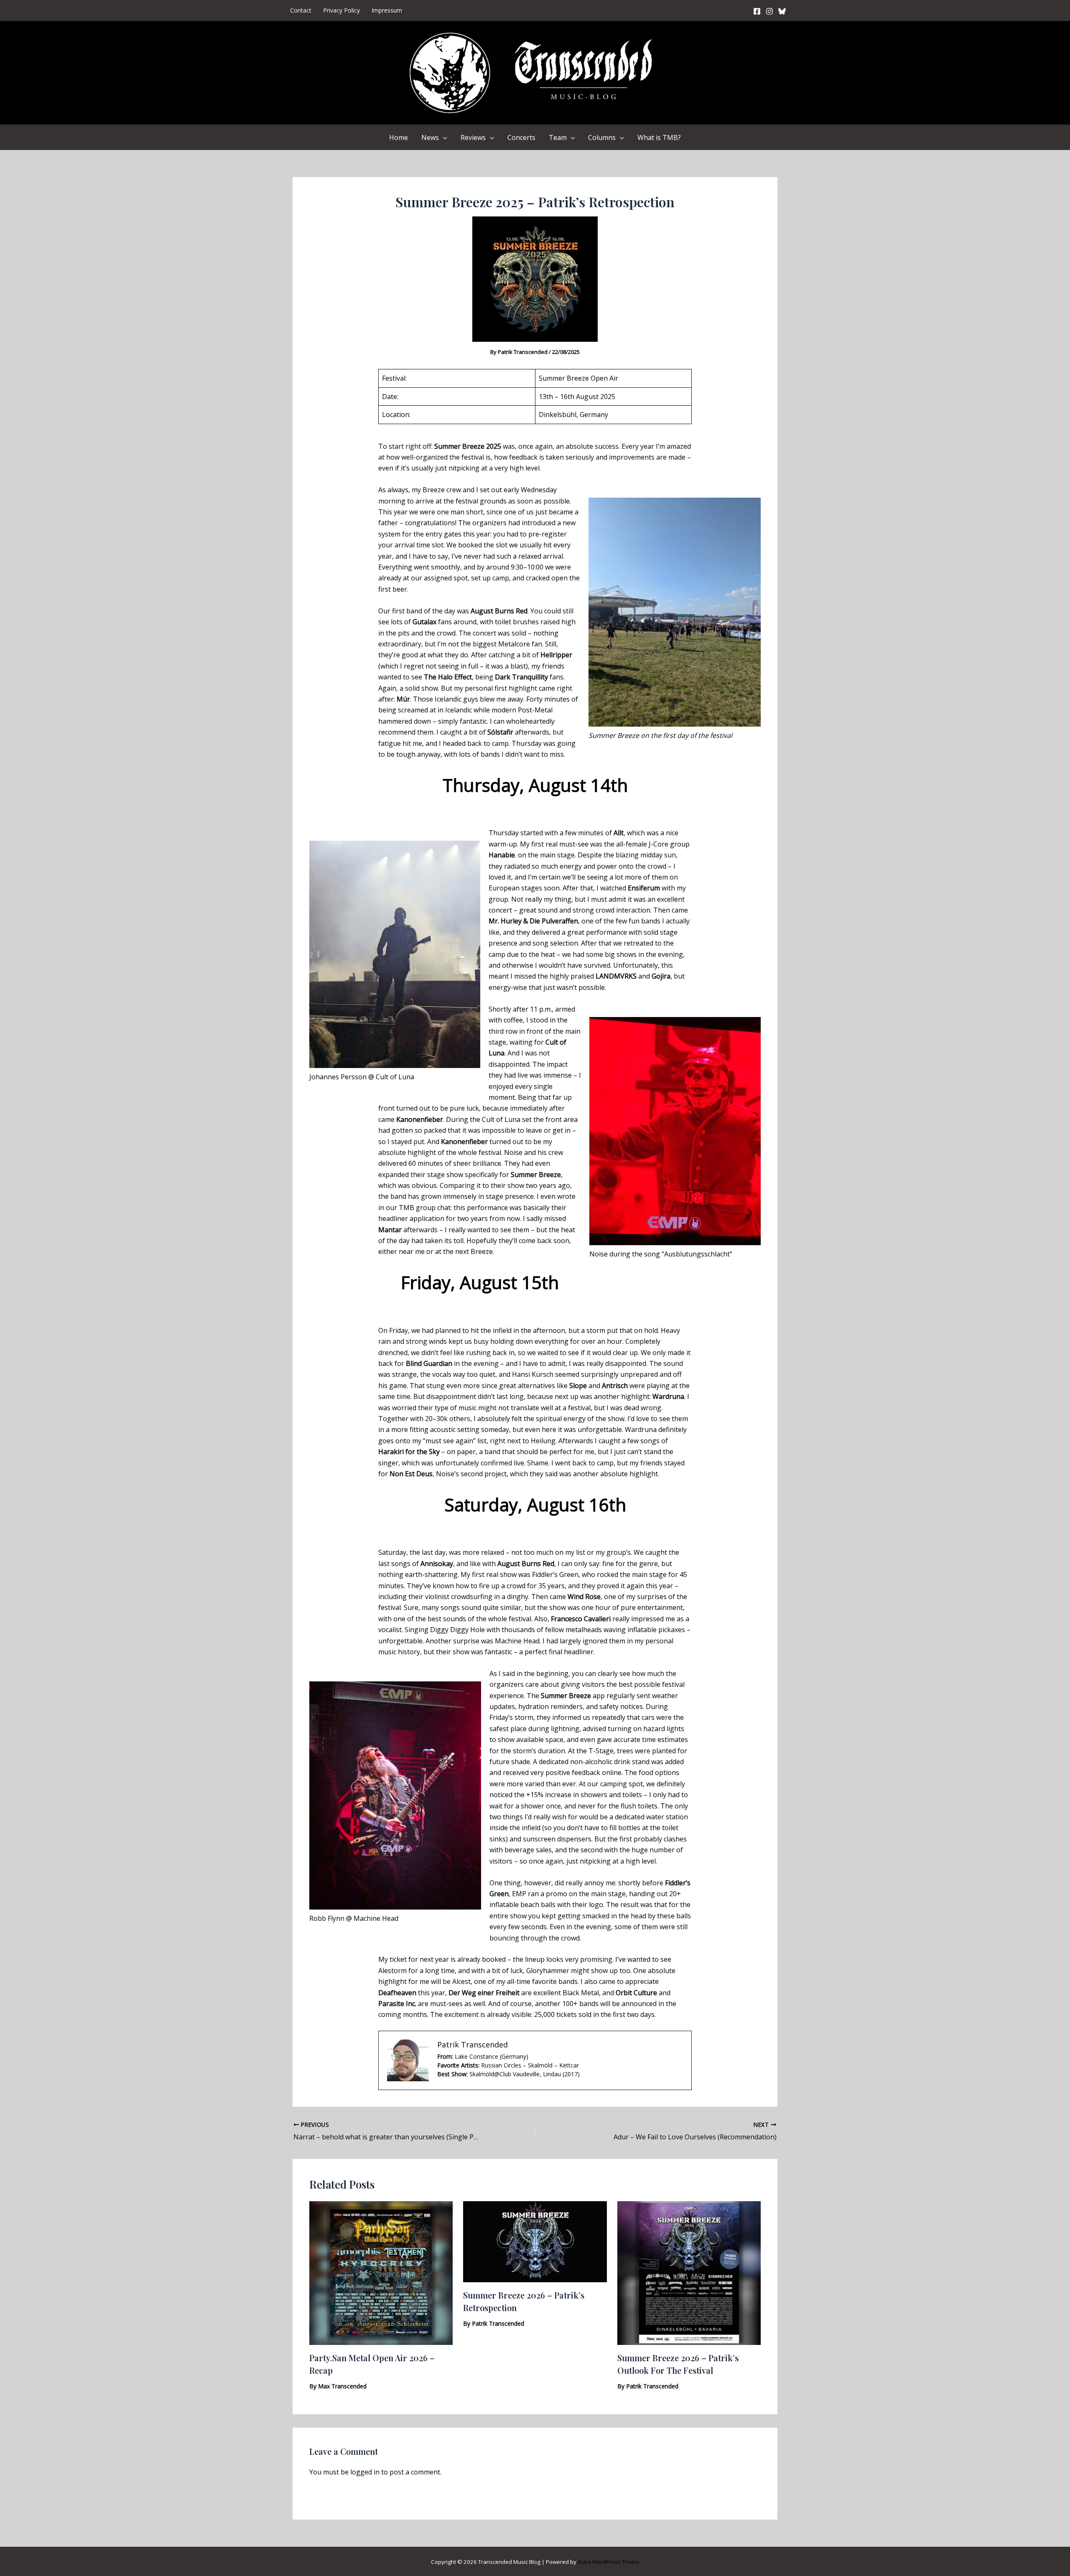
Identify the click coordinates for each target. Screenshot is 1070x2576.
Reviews (473, 137)
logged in (365, 2472)
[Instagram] (769, 11)
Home (399, 137)
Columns (602, 137)
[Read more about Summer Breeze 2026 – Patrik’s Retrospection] (535, 2241)
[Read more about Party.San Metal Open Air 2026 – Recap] (381, 2272)
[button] (443, 137)
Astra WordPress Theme (609, 2562)
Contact (301, 10)
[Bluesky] (782, 11)
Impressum (387, 10)
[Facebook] (757, 11)
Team (558, 137)
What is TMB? (659, 137)
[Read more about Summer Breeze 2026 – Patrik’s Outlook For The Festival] (689, 2272)
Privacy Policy (341, 10)
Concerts (521, 137)
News (430, 137)
